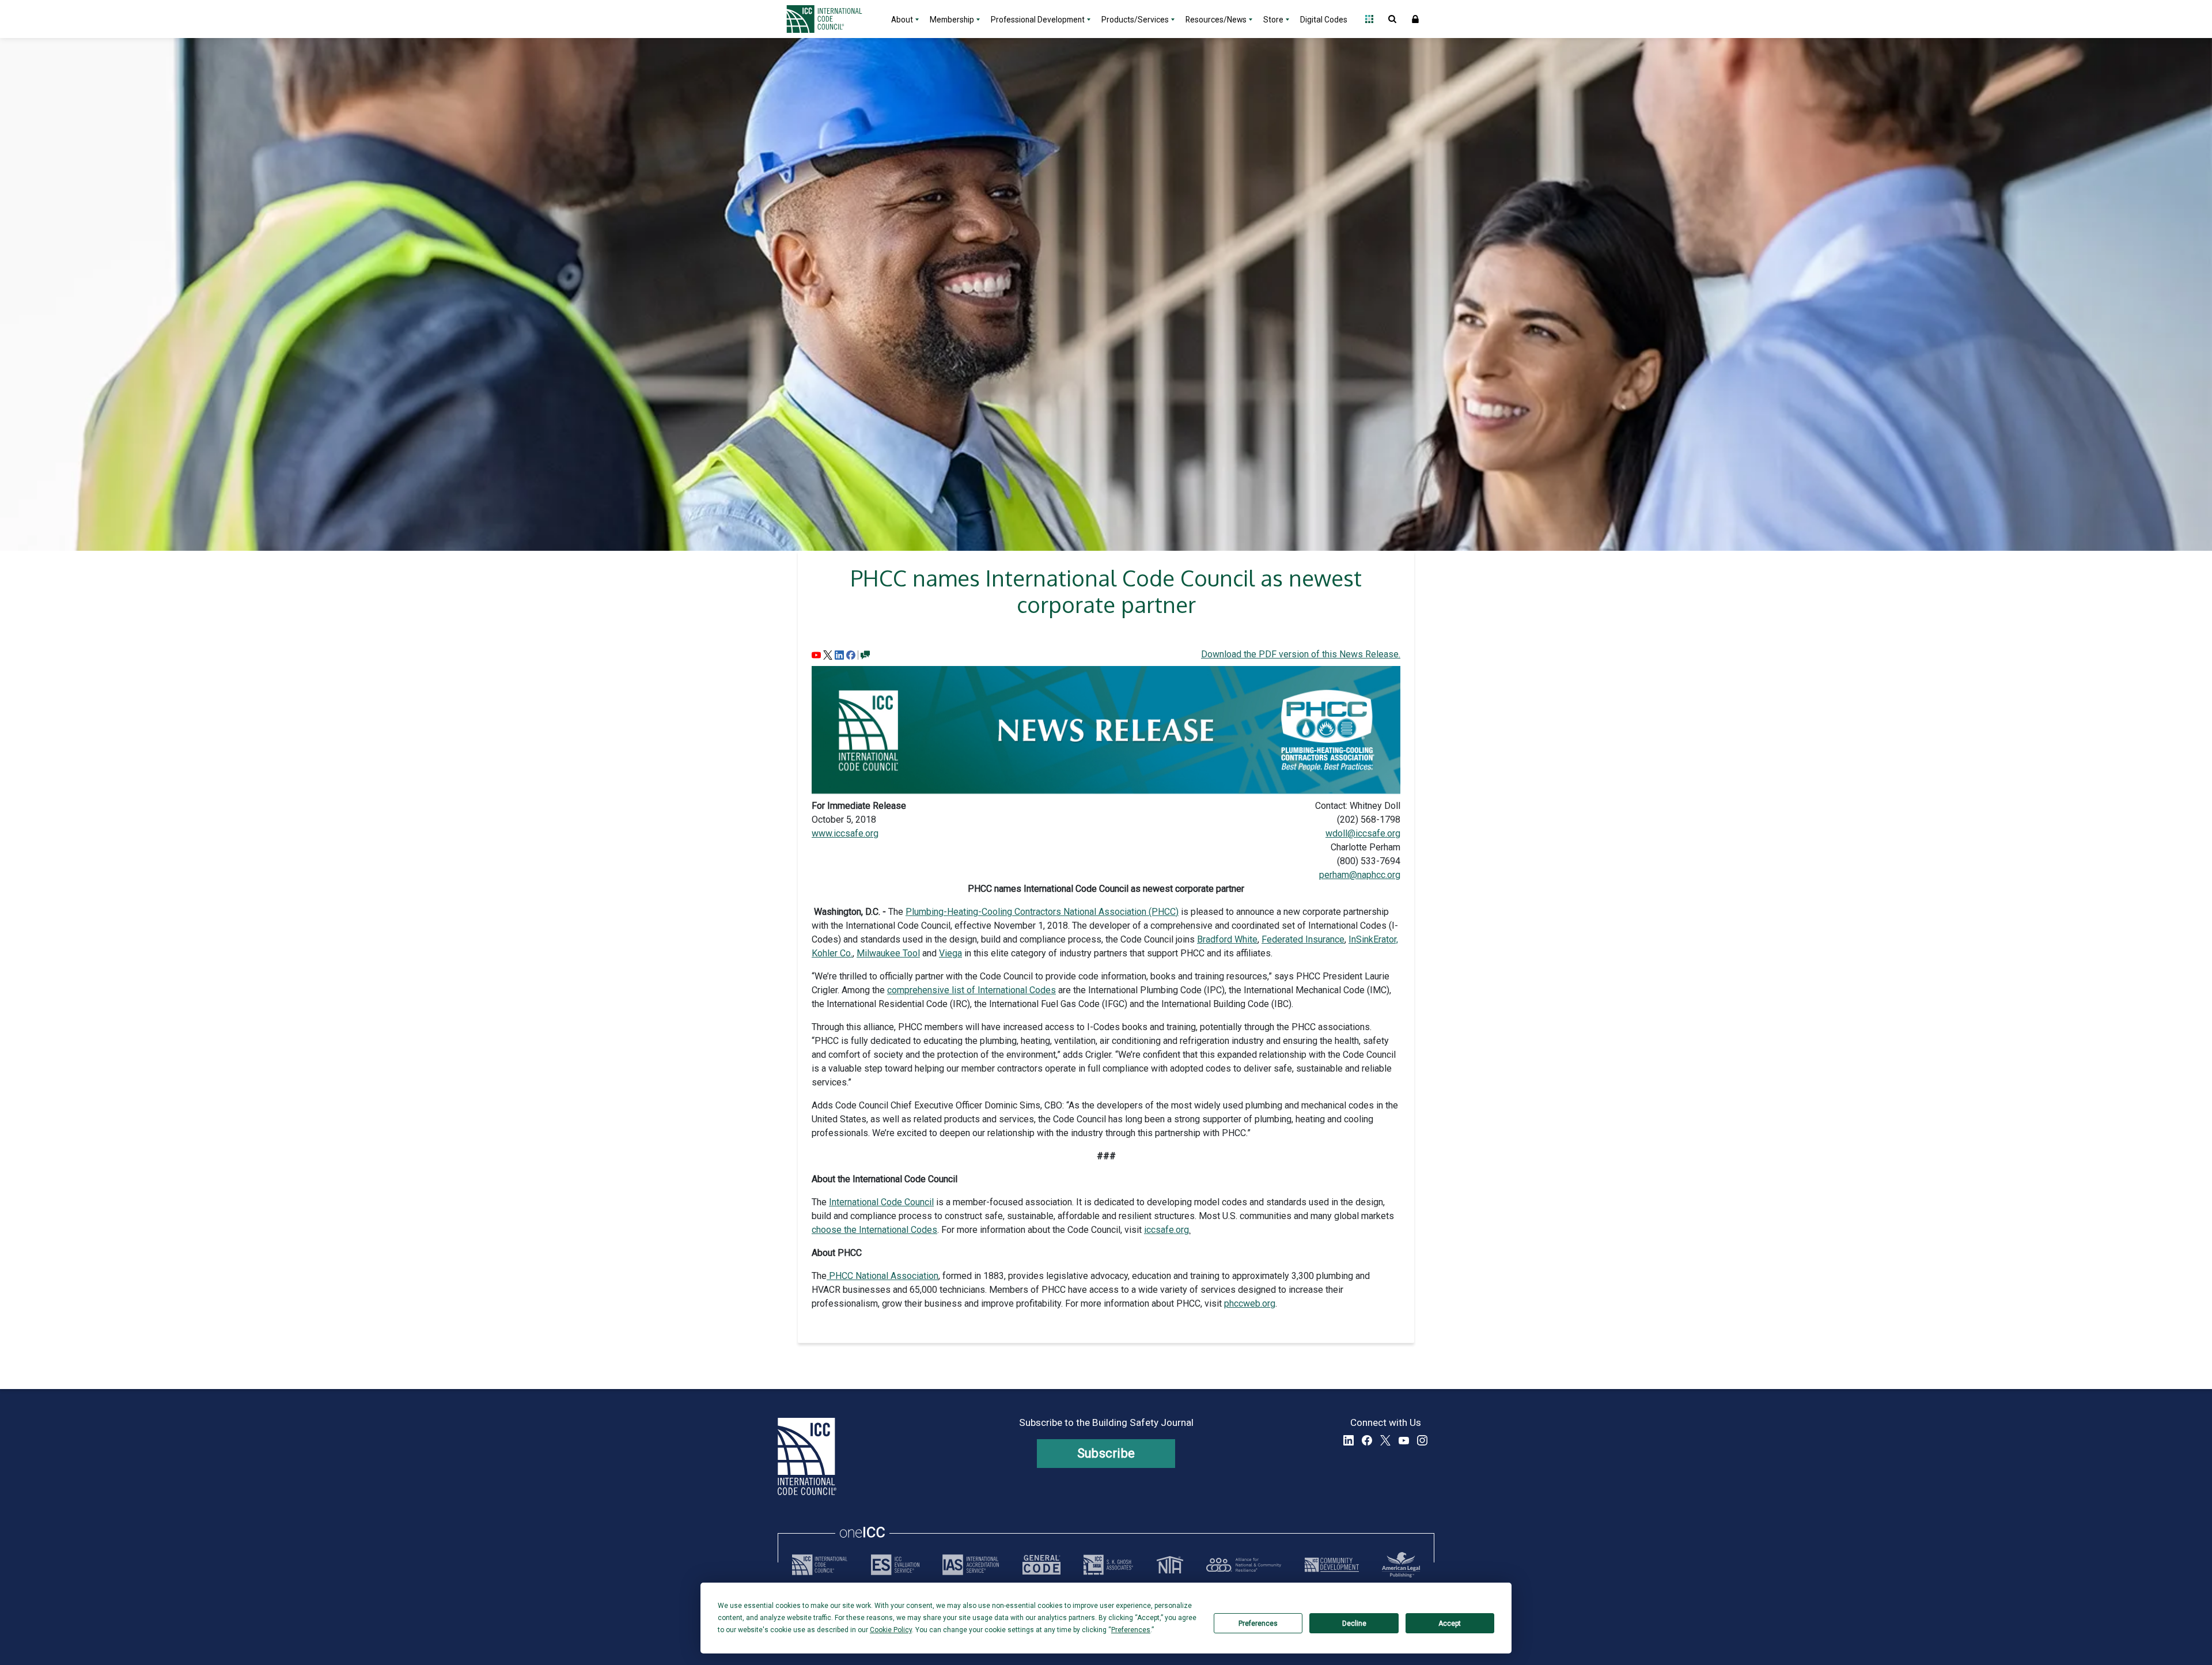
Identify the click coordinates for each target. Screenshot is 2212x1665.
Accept (1450, 1624)
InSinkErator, (1373, 939)
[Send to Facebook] (851, 654)
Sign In (1415, 19)
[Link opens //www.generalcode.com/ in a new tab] (1041, 1565)
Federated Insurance (1303, 939)
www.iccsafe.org (845, 833)
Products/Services (1135, 20)
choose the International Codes (874, 1230)
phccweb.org (1250, 1303)
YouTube (1404, 1440)
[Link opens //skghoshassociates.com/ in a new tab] (1108, 1565)
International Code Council (881, 1202)
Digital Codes (1324, 20)
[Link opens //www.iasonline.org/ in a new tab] (971, 1565)
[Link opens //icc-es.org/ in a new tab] (895, 1565)
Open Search (1392, 19)
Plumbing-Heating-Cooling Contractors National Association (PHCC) (1042, 912)
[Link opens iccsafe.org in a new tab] (820, 1565)
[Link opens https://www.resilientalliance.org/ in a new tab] (1244, 1565)
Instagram (1422, 1440)
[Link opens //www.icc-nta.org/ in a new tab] (1170, 1565)
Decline (1354, 1624)
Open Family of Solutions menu (1369, 19)
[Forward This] (816, 654)
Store (1273, 20)
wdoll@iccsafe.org (1363, 833)
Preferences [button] (1131, 1630)
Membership (952, 20)
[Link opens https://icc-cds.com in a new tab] (1332, 1565)
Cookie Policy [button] (891, 1630)
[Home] (831, 19)
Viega (950, 953)
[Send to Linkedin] (839, 654)
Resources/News (1216, 20)
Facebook (1367, 1440)
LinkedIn (1349, 1440)
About (902, 20)
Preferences (1258, 1624)
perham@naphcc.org (1360, 875)
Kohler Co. (832, 953)
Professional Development (1038, 20)
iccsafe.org (1166, 1230)
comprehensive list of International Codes (971, 990)
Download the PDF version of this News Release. (1301, 654)
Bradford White (1227, 939)
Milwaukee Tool (888, 953)
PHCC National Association (882, 1276)
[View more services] (865, 654)
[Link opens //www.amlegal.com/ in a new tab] (1401, 1565)
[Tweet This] (828, 654)
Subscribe (1106, 1453)
